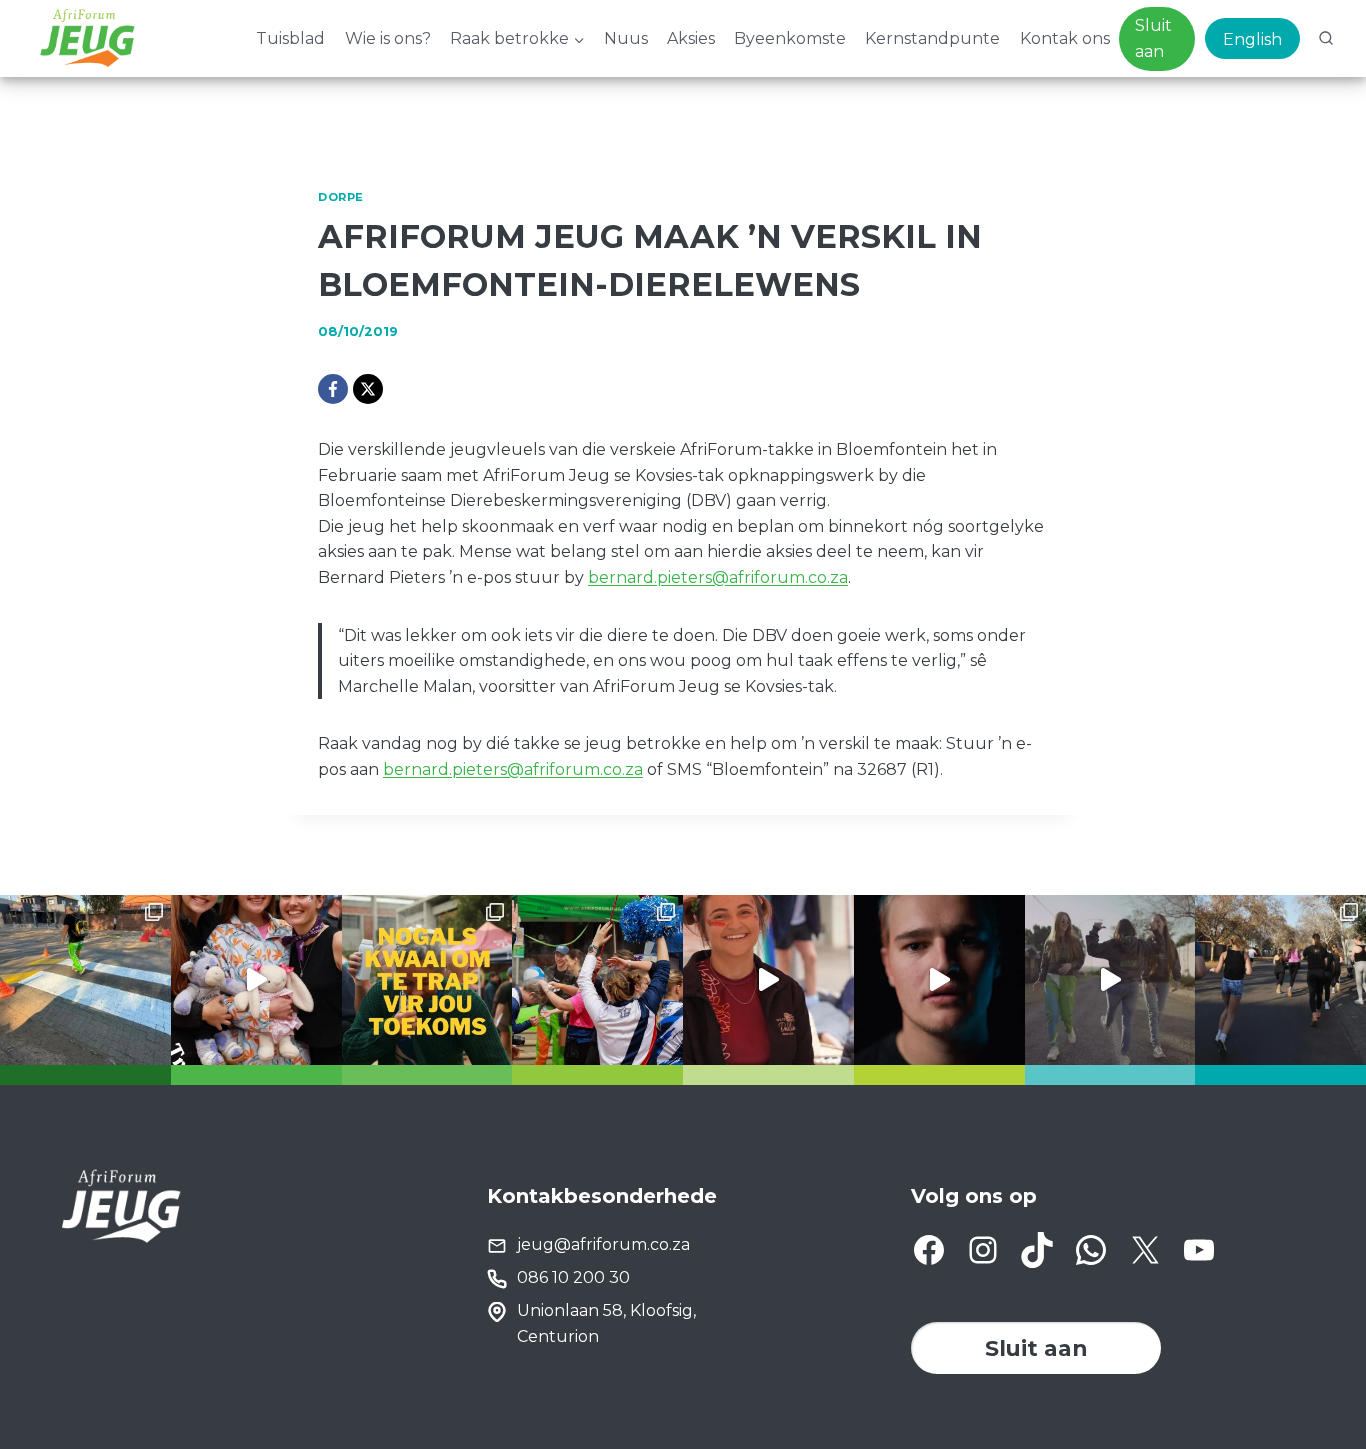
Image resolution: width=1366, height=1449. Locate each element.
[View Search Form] (1326, 39)
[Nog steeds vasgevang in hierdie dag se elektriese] (256, 980)
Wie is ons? (388, 38)
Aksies (691, 38)
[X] (368, 389)
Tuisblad (290, 38)
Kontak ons (1065, 38)
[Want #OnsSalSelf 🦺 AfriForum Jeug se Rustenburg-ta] (85, 980)
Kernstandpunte (932, 38)
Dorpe (341, 197)
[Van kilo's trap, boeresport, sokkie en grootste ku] (597, 980)
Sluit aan (1153, 38)
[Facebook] (333, 389)
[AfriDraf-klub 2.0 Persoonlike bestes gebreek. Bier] (1280, 980)
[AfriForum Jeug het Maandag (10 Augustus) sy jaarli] (768, 980)
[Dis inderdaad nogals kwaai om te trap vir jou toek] (427, 980)
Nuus (626, 38)
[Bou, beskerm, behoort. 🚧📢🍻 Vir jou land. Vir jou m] (939, 980)
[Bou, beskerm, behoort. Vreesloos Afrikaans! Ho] (1110, 980)
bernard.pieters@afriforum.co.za (718, 577)
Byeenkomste (790, 38)
